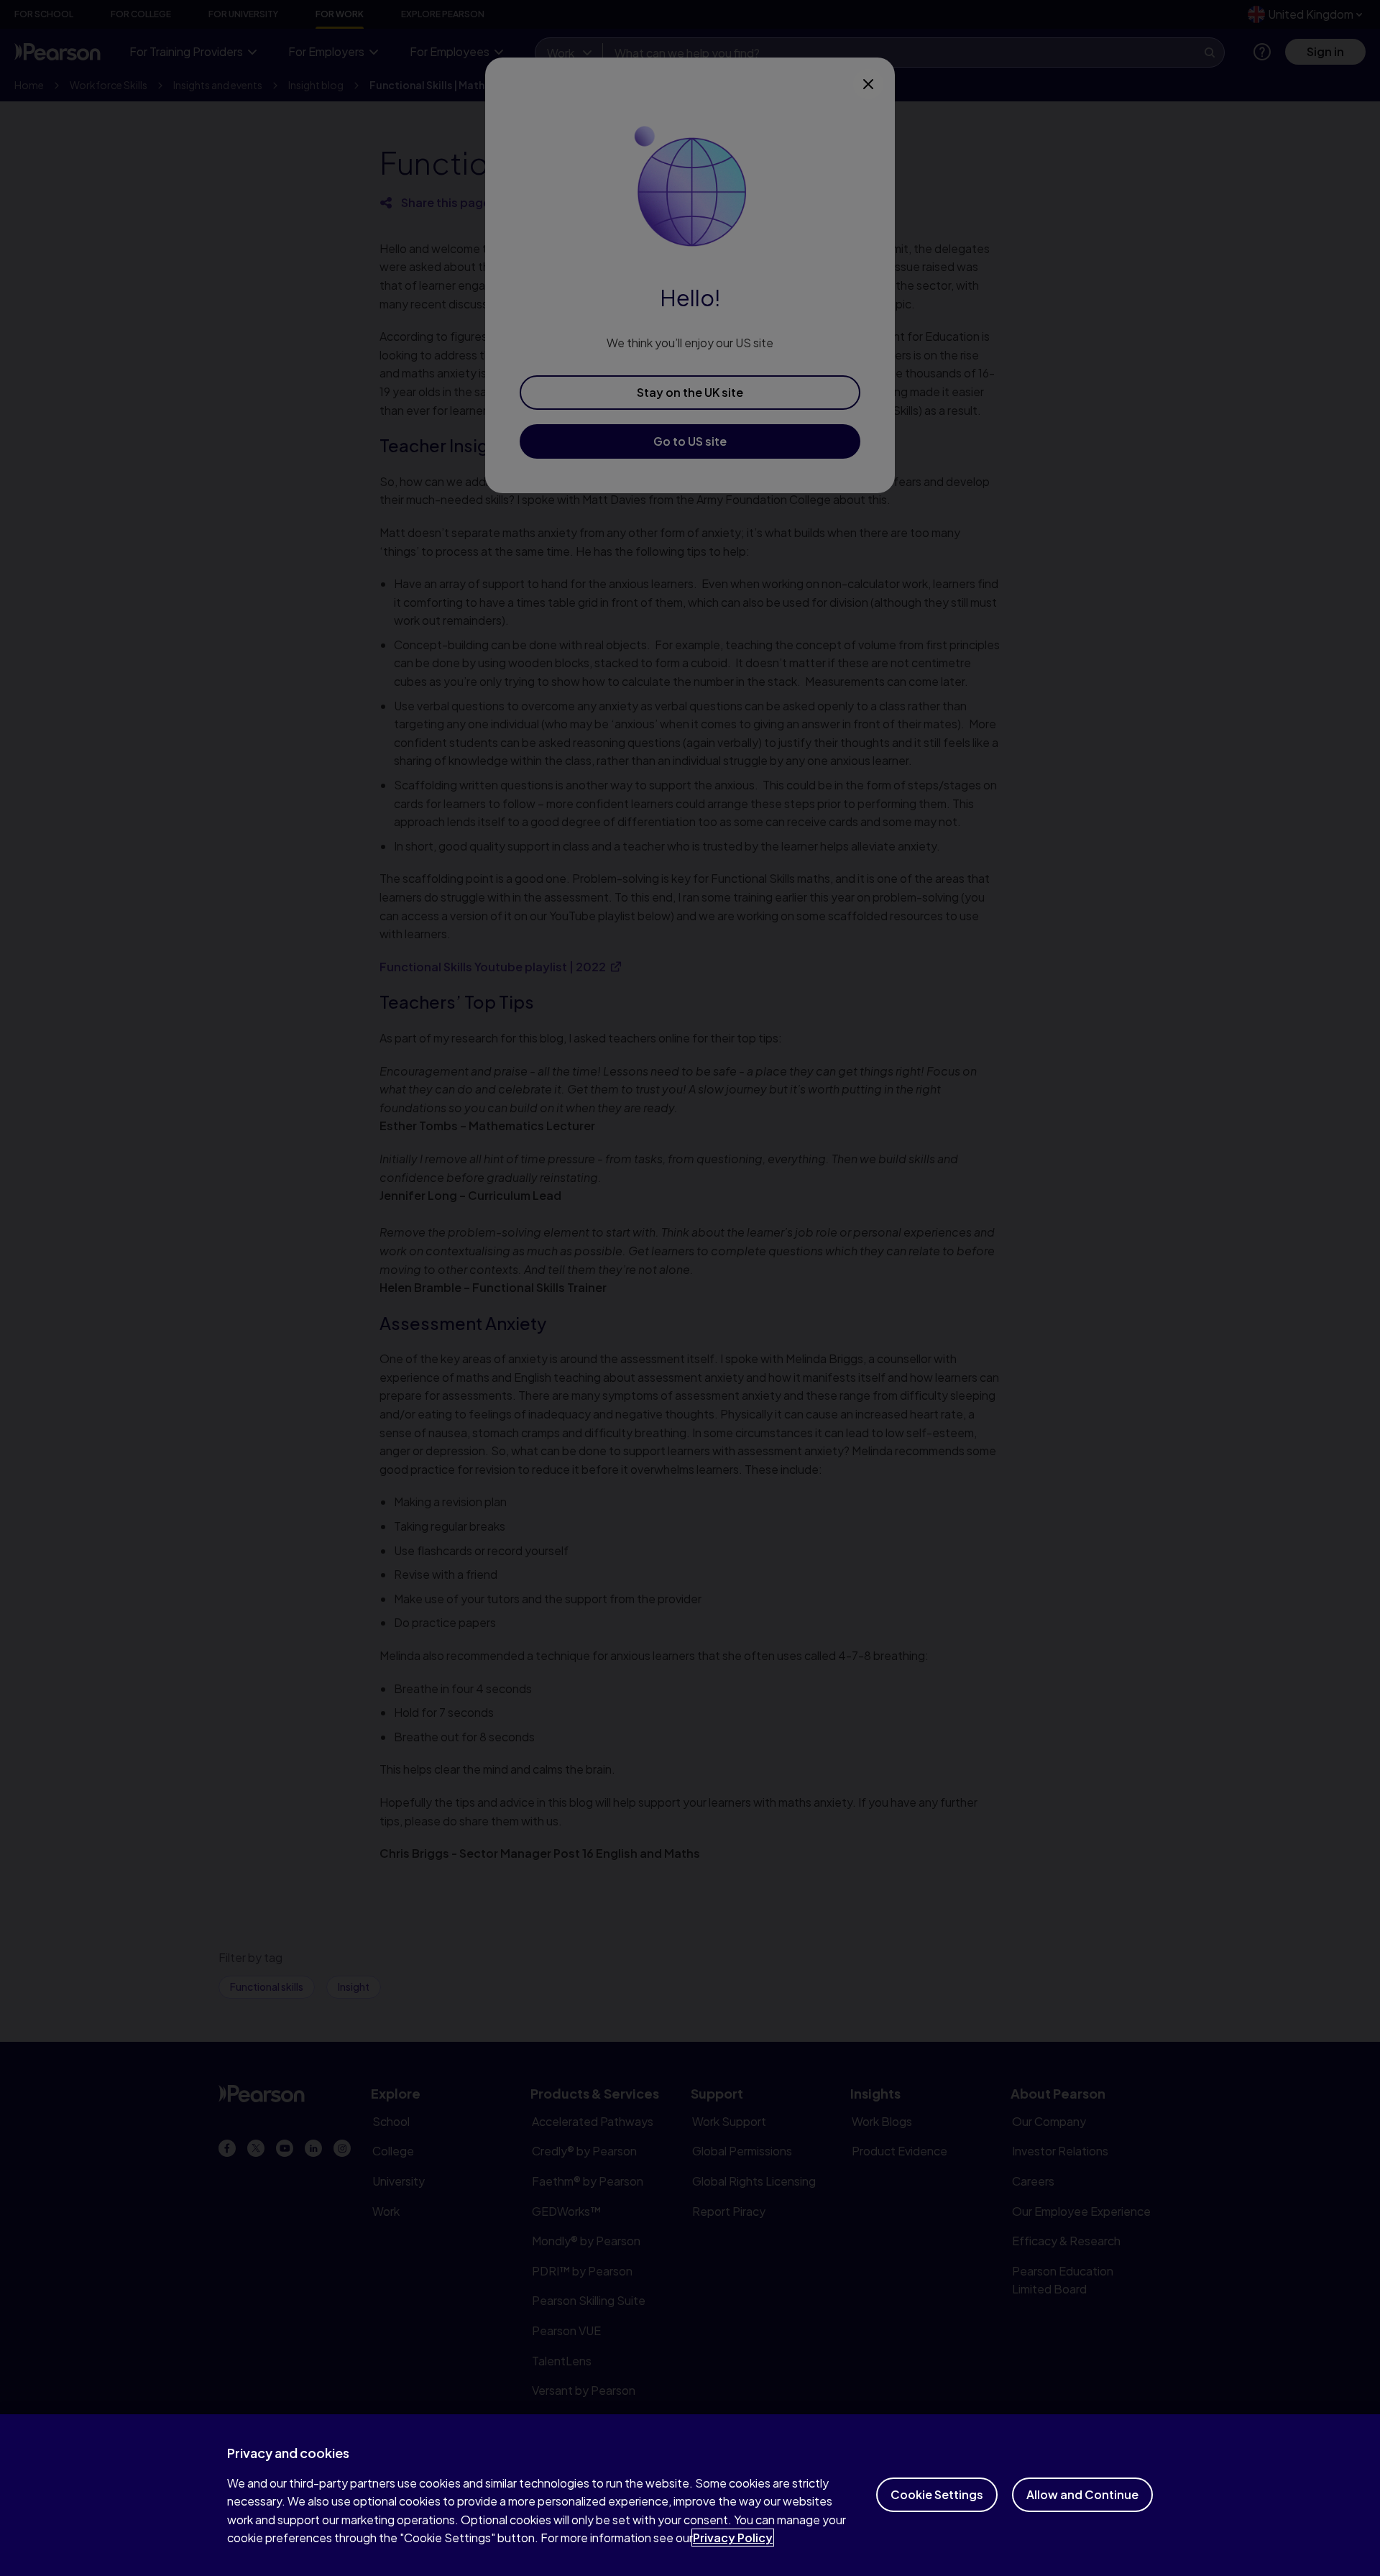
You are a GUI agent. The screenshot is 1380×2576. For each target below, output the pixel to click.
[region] (690, 2495)
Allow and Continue (1082, 2494)
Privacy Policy (733, 2538)
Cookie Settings (937, 2494)
